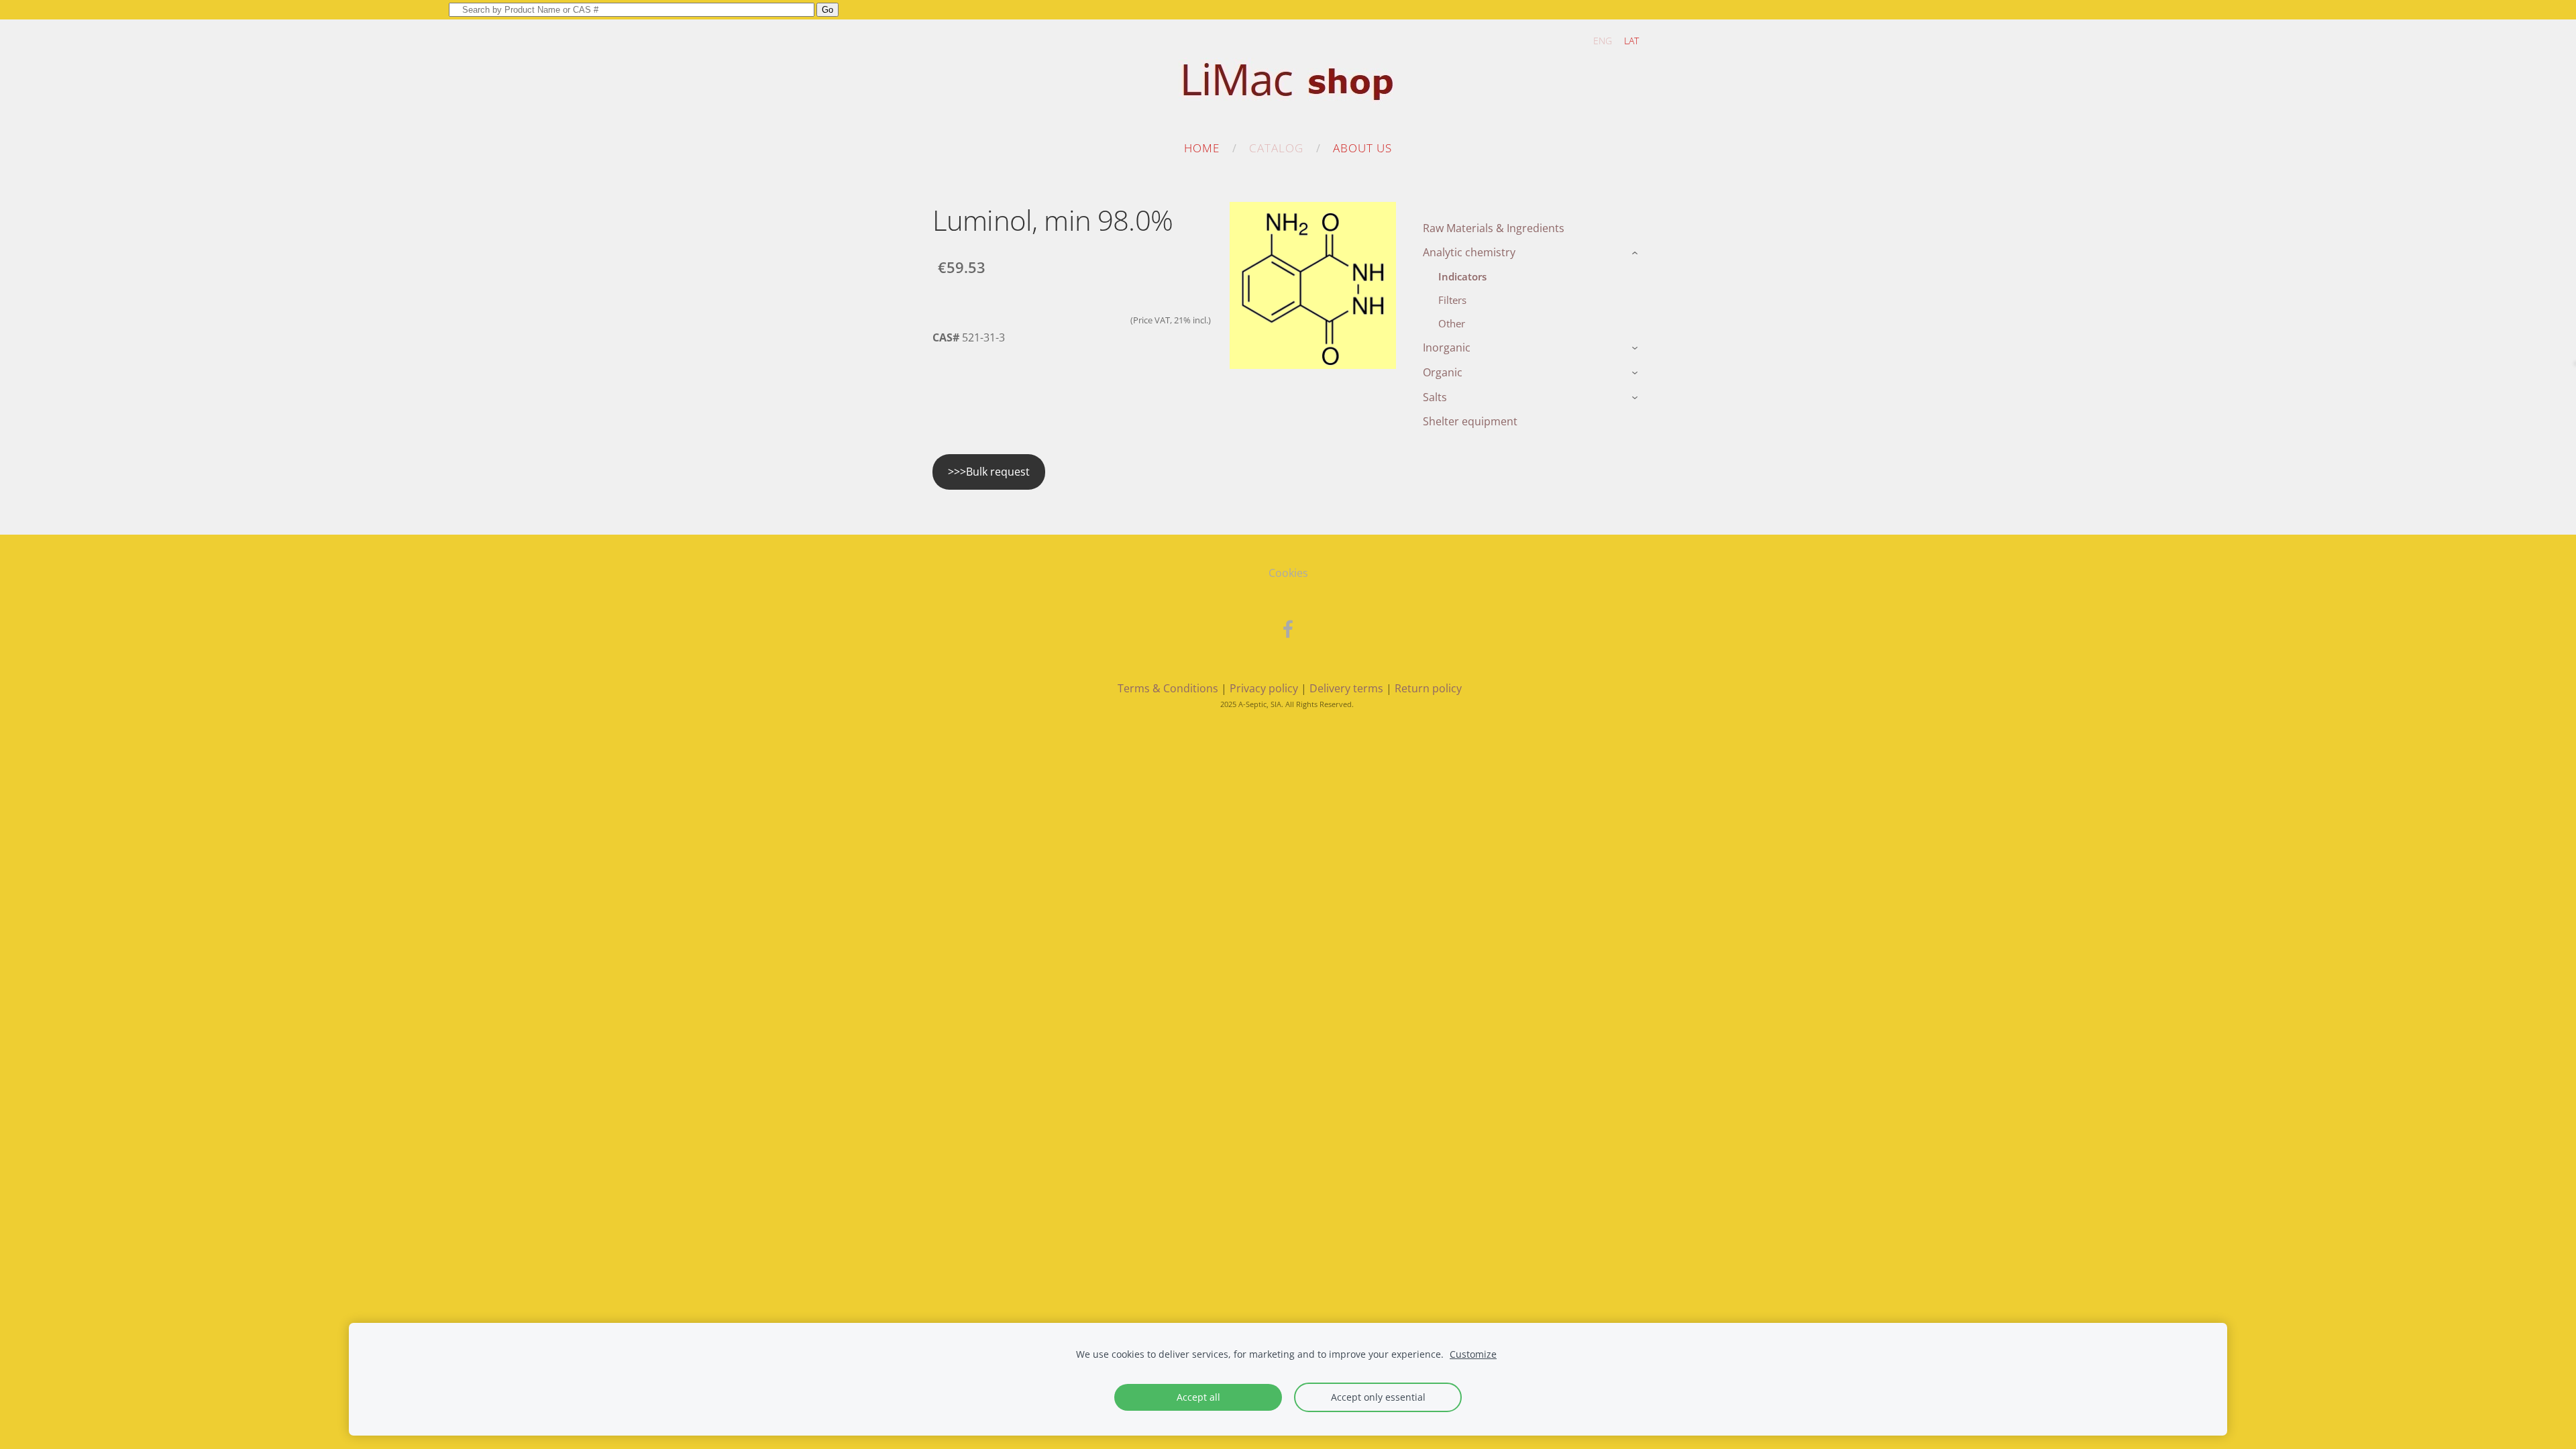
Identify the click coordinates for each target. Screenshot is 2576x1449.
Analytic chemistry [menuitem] (1469, 252)
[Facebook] (1288, 629)
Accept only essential (1378, 1397)
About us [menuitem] (1362, 148)
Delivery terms (1346, 688)
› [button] (1636, 254)
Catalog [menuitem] (1276, 148)
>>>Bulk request (989, 472)
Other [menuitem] (1452, 323)
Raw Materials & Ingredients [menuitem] (1494, 228)
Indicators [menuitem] (1462, 276)
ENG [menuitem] (1603, 41)
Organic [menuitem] (1443, 372)
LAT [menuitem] (1631, 41)
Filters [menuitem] (1452, 300)
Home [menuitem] (1202, 148)
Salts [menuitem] (1435, 397)
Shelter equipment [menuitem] (1470, 421)
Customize (1473, 1354)
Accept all (1198, 1397)
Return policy (1428, 688)
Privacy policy (1264, 688)
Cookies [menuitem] (1288, 573)
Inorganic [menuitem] (1447, 347)
